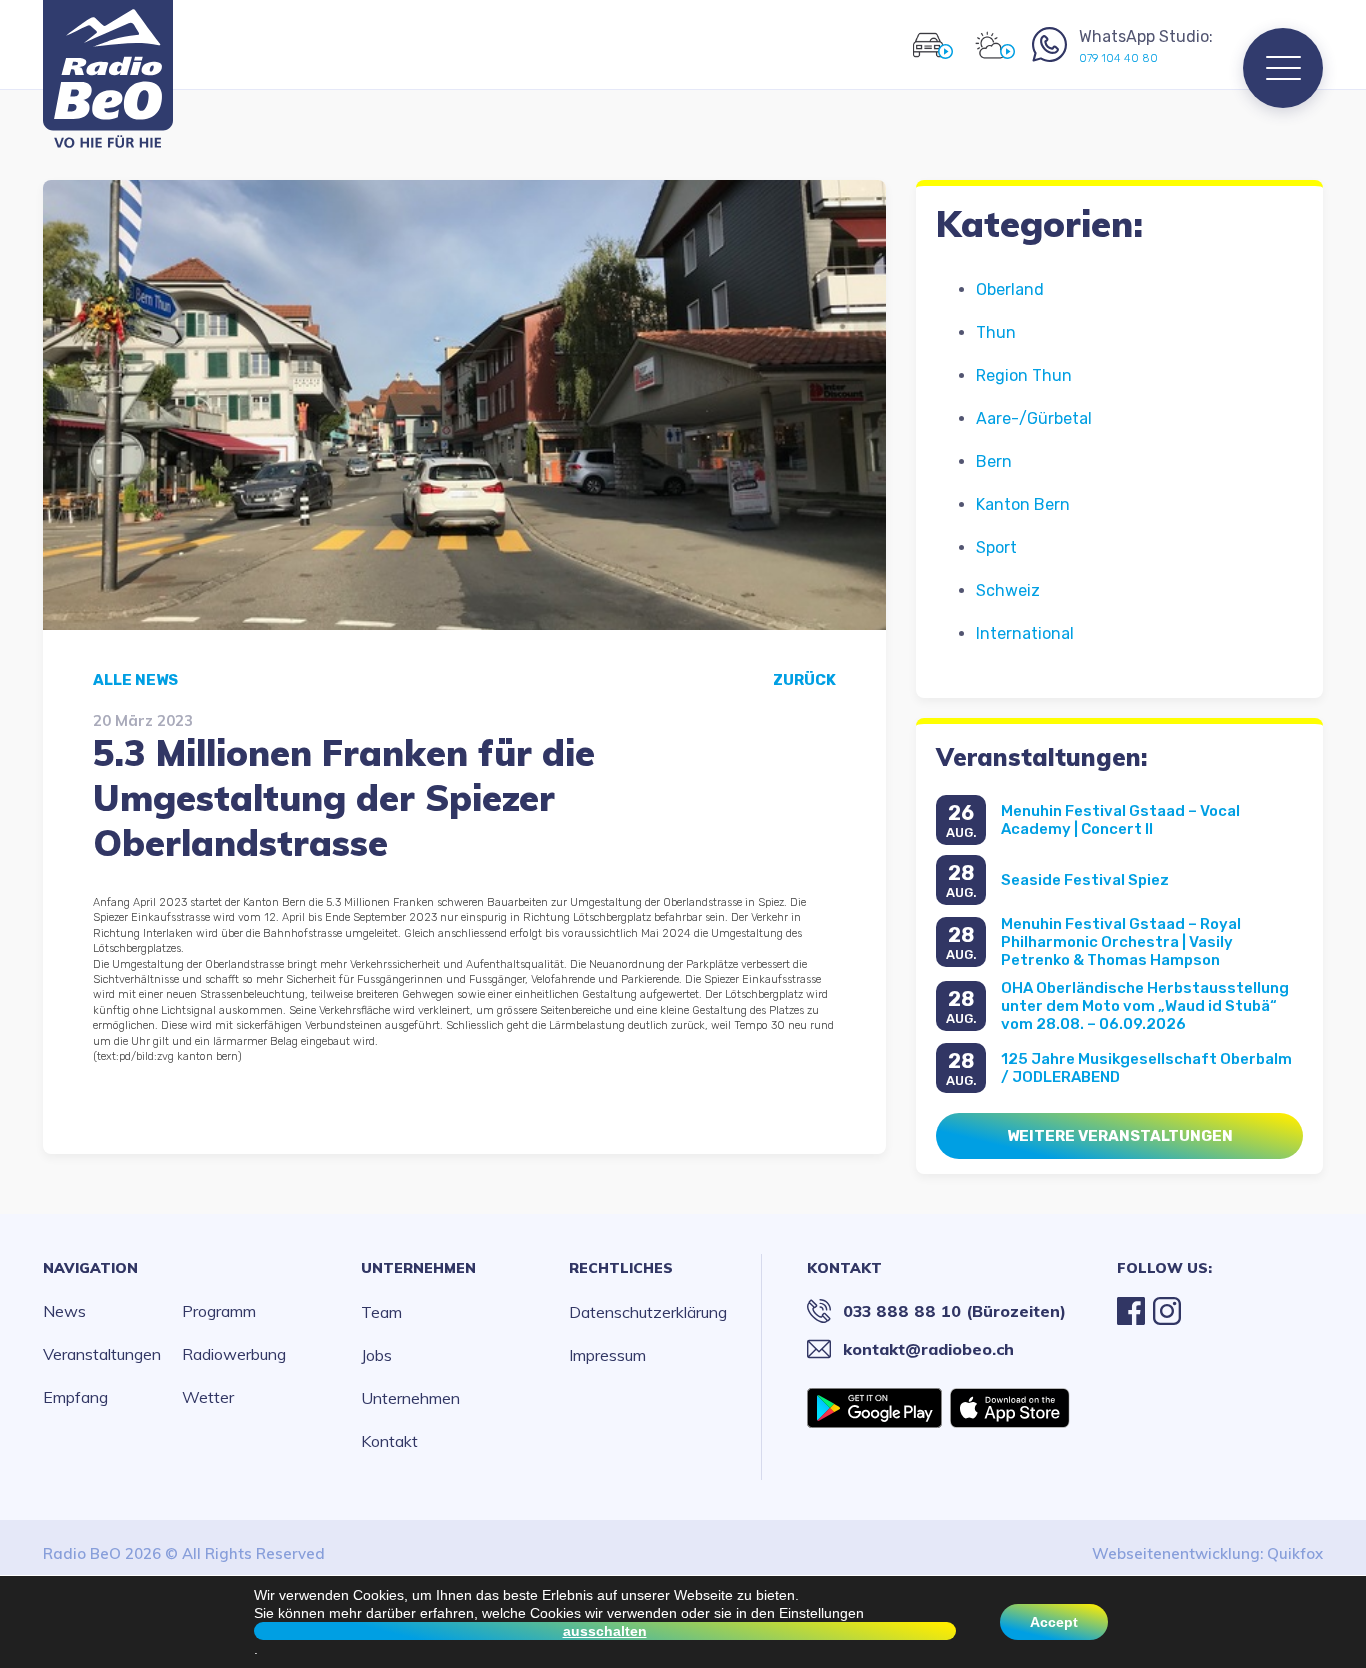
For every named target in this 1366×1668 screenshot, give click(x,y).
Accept (1054, 1622)
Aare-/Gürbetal (1034, 418)
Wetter (208, 1397)
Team (381, 1312)
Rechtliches (621, 1268)
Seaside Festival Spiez (1085, 880)
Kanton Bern (1023, 504)
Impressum (607, 1355)
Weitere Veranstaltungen (1120, 1136)
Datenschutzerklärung (648, 1312)
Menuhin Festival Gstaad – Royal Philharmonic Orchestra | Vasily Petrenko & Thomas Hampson (1121, 942)
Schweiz (1008, 590)
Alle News (135, 680)
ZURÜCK (804, 680)
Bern (994, 461)
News (64, 1311)
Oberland (1010, 289)
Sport (996, 547)
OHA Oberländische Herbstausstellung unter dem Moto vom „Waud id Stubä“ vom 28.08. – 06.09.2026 (1145, 1006)
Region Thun (1024, 375)
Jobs (376, 1355)
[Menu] (1283, 68)
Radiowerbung (234, 1354)
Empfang (75, 1397)
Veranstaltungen (102, 1354)
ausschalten (605, 1631)
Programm (219, 1311)
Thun (996, 332)
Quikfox (1295, 1553)
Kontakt (389, 1441)
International (1025, 633)
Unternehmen (418, 1268)
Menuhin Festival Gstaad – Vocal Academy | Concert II (1120, 820)
